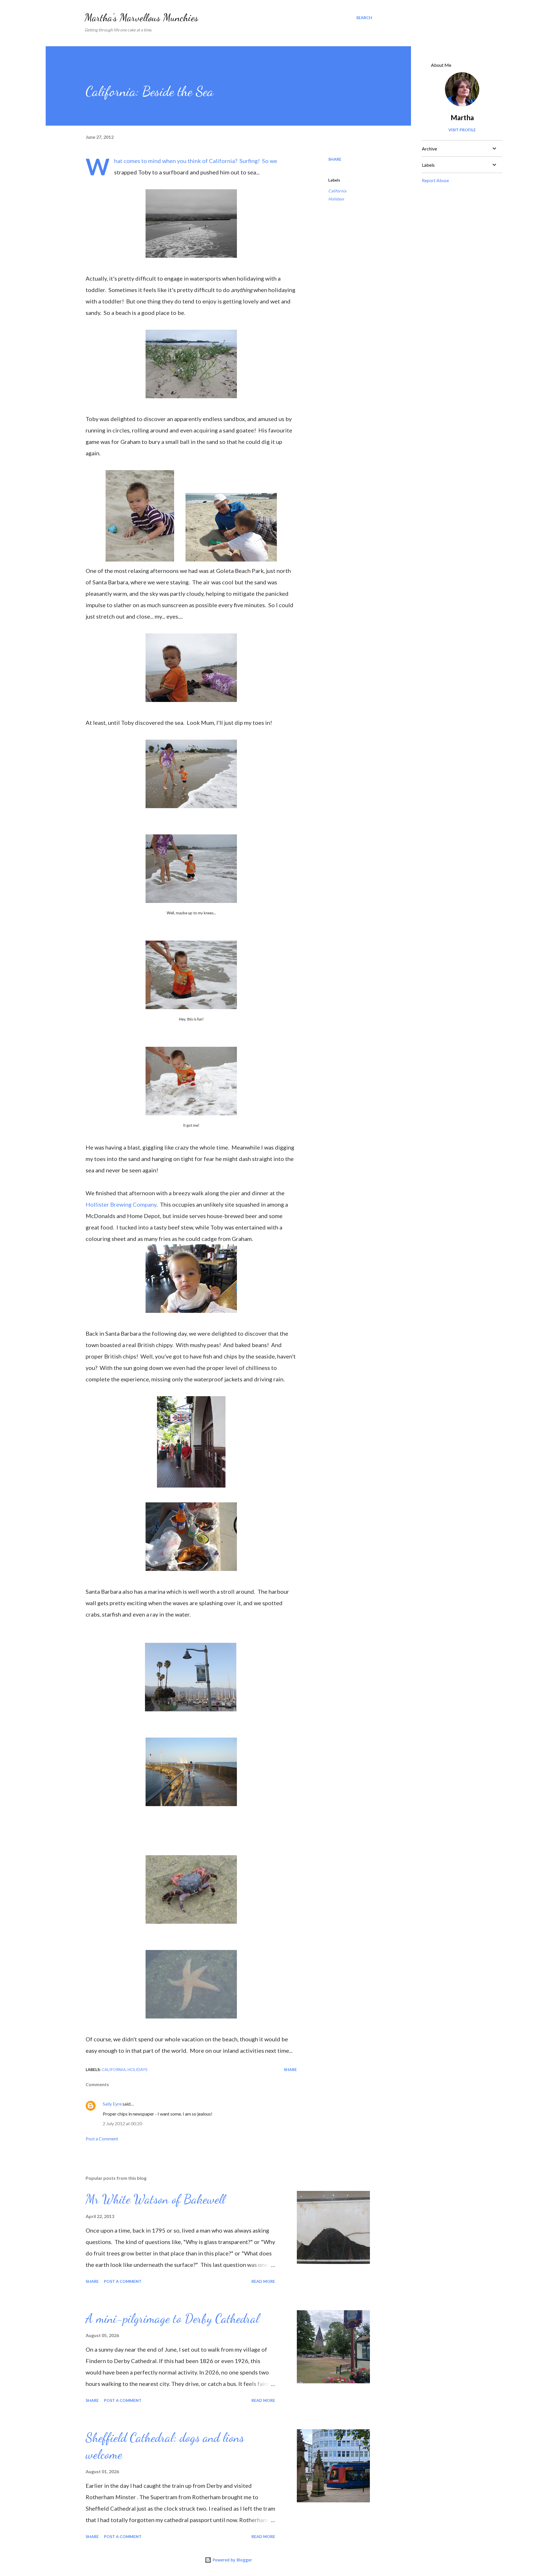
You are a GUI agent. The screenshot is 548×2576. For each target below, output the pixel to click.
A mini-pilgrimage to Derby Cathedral (172, 2319)
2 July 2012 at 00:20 (122, 2123)
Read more (263, 2281)
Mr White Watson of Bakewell (155, 2199)
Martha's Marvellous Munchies (141, 18)
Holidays (336, 199)
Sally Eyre (112, 2104)
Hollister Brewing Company (121, 1204)
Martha (462, 117)
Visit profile (462, 130)
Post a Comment (102, 2139)
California (337, 191)
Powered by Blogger (232, 2560)
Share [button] (335, 159)
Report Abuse (435, 180)
